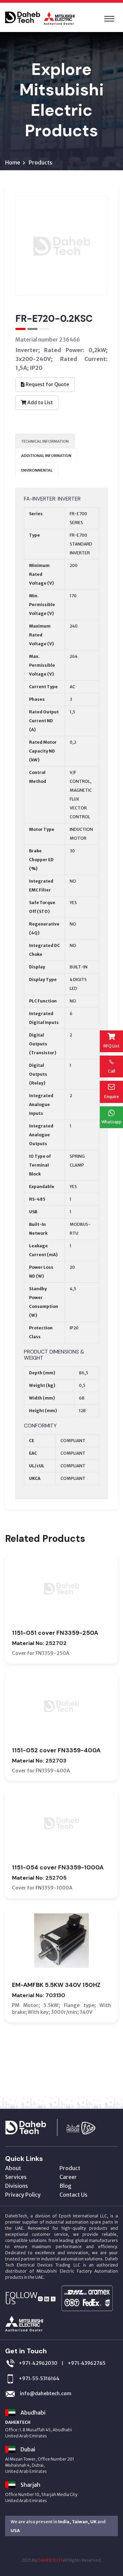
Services (16, 2177)
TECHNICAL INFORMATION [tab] (45, 441)
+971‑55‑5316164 (39, 2379)
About (13, 2168)
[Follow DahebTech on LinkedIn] (47, 2298)
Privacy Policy (23, 2195)
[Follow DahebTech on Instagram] (40, 2298)
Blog (65, 2186)
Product (70, 2168)
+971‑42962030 (38, 2363)
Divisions (17, 2186)
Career (68, 2177)
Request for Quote (47, 384)
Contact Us (73, 2195)
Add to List (40, 402)
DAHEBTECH (50, 2560)
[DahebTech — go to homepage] (35, 2127)
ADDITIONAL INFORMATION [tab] (46, 456)
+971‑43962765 (87, 2363)
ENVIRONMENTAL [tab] (37, 470)
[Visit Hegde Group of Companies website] (88, 2127)
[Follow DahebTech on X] (53, 2298)
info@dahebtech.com (45, 2393)
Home (13, 162)
